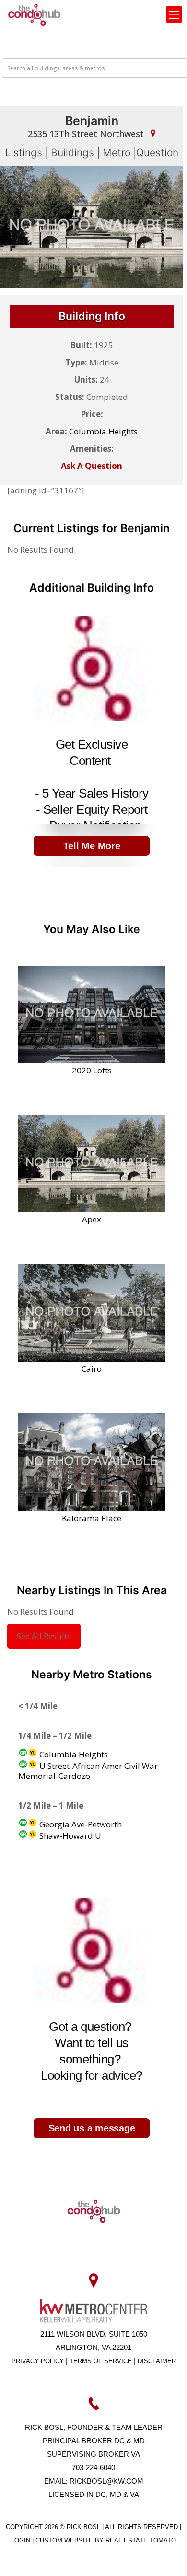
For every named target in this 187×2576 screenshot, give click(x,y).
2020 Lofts (92, 1070)
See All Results (44, 1636)
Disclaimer (157, 2361)
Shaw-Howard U (69, 1836)
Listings (24, 153)
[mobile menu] (174, 14)
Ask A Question (92, 466)
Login (22, 2540)
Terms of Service (101, 2361)
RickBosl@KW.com (106, 2481)
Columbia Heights (103, 431)
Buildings (72, 153)
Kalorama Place (92, 1518)
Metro (117, 153)
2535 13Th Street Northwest (87, 134)
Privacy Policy (38, 2361)
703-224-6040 (93, 2468)
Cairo (92, 1368)
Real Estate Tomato (141, 2540)
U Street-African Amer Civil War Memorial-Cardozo (88, 1771)
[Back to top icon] (167, 2556)
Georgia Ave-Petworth (80, 1824)
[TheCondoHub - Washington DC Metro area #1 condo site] (34, 14)
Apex (92, 1219)
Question (157, 153)
